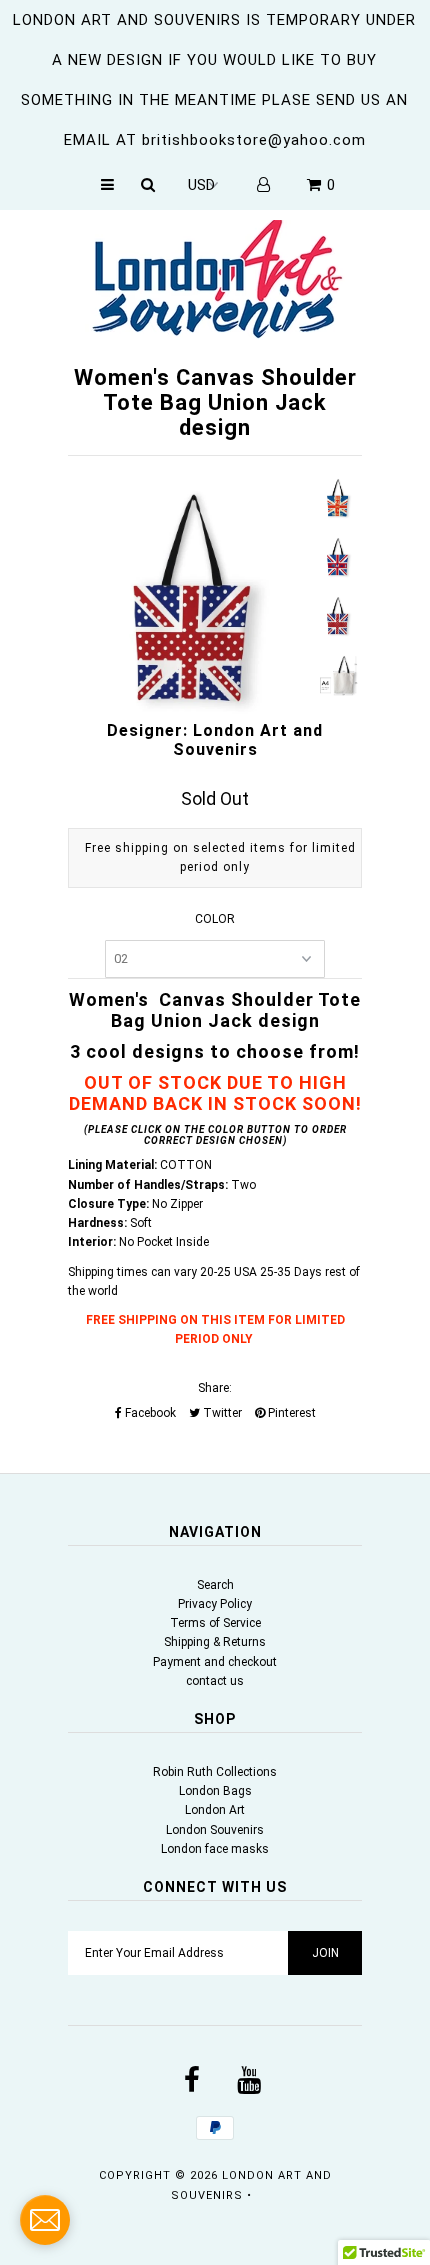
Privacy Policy (215, 1604)
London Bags (215, 1791)
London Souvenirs (215, 1830)
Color (215, 919)
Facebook (149, 1413)
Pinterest (290, 1413)
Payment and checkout (215, 1662)
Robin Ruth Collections (215, 1772)
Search (215, 1585)
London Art (215, 1810)
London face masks (215, 1849)
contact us (215, 1681)
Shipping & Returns (215, 1642)
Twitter (221, 1413)
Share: (215, 1388)
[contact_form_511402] (45, 2220)
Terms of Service (215, 1623)
